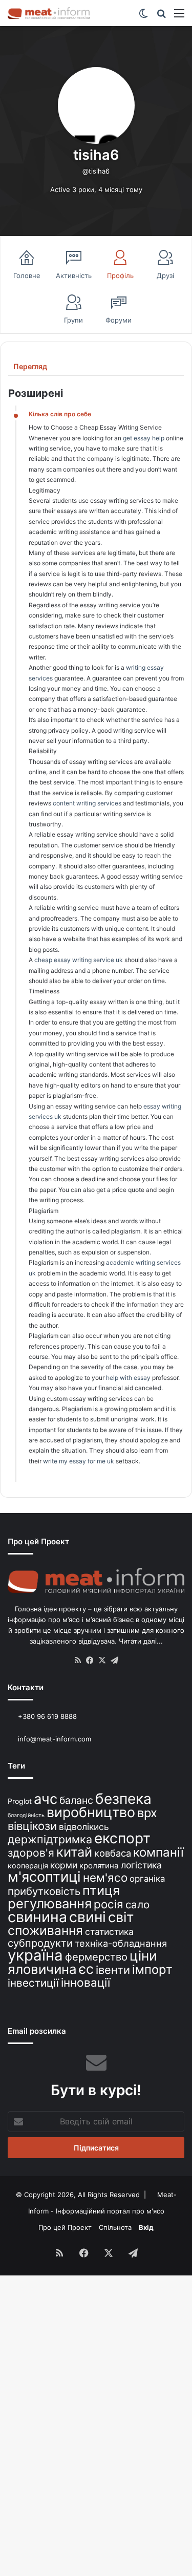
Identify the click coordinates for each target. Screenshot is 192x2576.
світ (121, 1917)
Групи (73, 320)
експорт (122, 1838)
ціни (143, 1956)
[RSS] (78, 1660)
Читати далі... (141, 1641)
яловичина (42, 1969)
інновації (86, 1982)
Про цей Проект (65, 2227)
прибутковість (44, 1891)
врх (147, 1813)
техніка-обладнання (121, 1943)
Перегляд (30, 366)
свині (88, 1917)
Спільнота (115, 2227)
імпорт (152, 1970)
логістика (141, 1865)
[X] (102, 1660)
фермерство (96, 1957)
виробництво (91, 1812)
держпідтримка (50, 1839)
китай (74, 1852)
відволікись (84, 1827)
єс (86, 1969)
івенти (113, 1970)
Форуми (119, 320)
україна (35, 1955)
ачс (46, 1799)
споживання (45, 1930)
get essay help (144, 438)
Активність (74, 275)
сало (137, 1904)
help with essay (128, 1378)
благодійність (26, 1815)
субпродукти (40, 1943)
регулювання (50, 1903)
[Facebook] (90, 1660)
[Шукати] (161, 17)
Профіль (120, 275)
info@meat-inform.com (54, 1739)
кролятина (99, 1866)
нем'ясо (105, 1877)
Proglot (20, 1801)
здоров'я (31, 1853)
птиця (101, 1890)
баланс (76, 1800)
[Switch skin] (143, 17)
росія (109, 1904)
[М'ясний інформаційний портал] (49, 13)
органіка (147, 1879)
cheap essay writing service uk (79, 960)
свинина (37, 1917)
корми (64, 1865)
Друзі (165, 275)
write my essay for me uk (79, 1461)
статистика (109, 1932)
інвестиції (33, 1983)
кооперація (28, 1866)
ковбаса (113, 1853)
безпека (123, 1799)
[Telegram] (115, 1660)
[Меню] (179, 17)
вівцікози (32, 1826)
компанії (158, 1852)
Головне (27, 275)
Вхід (146, 2227)
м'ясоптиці (44, 1877)
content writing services (87, 803)
